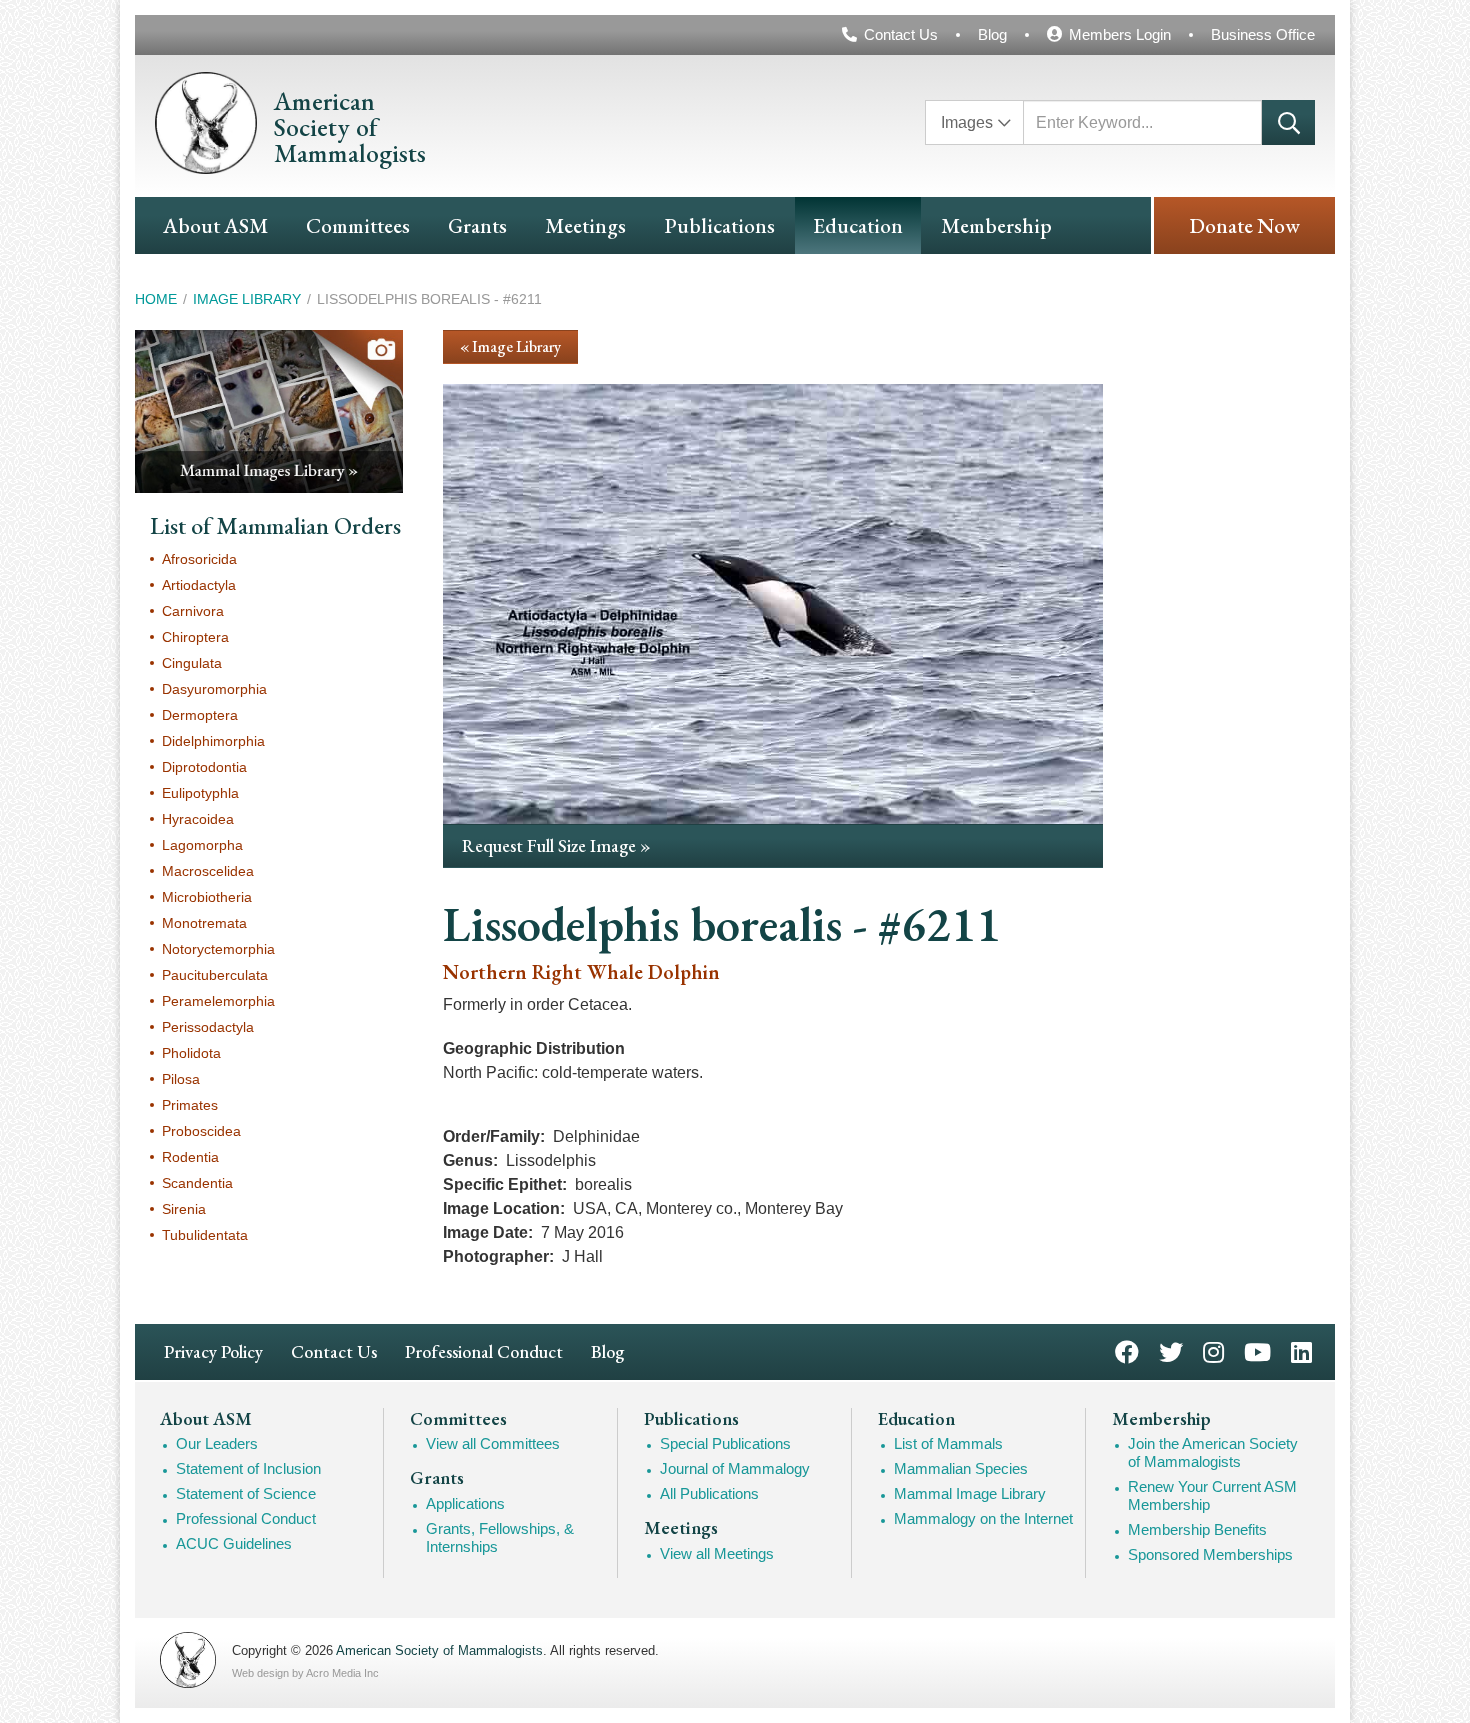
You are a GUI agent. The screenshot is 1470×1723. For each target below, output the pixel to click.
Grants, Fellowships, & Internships (500, 1537)
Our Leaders (217, 1443)
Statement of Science (246, 1493)
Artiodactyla (199, 585)
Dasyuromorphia (214, 689)
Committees (358, 225)
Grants (477, 225)
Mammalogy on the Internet (983, 1518)
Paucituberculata (215, 975)
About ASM (215, 225)
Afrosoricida (199, 559)
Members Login (1120, 34)
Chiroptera (195, 637)
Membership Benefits (1197, 1529)
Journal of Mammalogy (735, 1468)
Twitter (1171, 1350)
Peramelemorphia (218, 1001)
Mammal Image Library (970, 1493)
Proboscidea (201, 1131)
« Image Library (510, 346)
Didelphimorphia (213, 741)
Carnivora (193, 611)
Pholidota (191, 1053)
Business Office (1263, 34)
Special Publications (725, 1443)
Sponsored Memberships (1210, 1554)
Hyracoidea (198, 819)
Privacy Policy (213, 1351)
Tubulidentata (205, 1235)
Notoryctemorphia (218, 949)
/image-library (269, 411)
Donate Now (1244, 225)
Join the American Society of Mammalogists (1213, 1452)
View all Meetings (717, 1553)
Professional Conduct (484, 1351)
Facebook (1127, 1350)
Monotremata (204, 923)
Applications (465, 1503)
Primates (190, 1105)
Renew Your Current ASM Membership (1212, 1495)
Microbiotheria (207, 897)
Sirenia (184, 1209)
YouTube (1257, 1350)
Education (858, 225)
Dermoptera (200, 715)
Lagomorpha (202, 845)
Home (156, 299)
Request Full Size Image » (556, 845)
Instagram (1213, 1350)
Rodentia (190, 1157)
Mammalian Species (961, 1468)
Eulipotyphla (200, 793)
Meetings (585, 225)
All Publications (709, 1493)
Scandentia (197, 1183)
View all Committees (493, 1443)
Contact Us (901, 34)
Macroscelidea (208, 871)
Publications (719, 225)
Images (967, 122)
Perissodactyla (208, 1027)
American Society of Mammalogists (439, 1650)
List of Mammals (948, 1443)
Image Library (247, 299)
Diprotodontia (204, 767)
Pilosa (181, 1079)
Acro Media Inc (342, 1673)
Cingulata (192, 663)
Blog (992, 34)
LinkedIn (1301, 1350)
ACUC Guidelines (234, 1543)
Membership (996, 225)
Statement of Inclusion (248, 1468)
